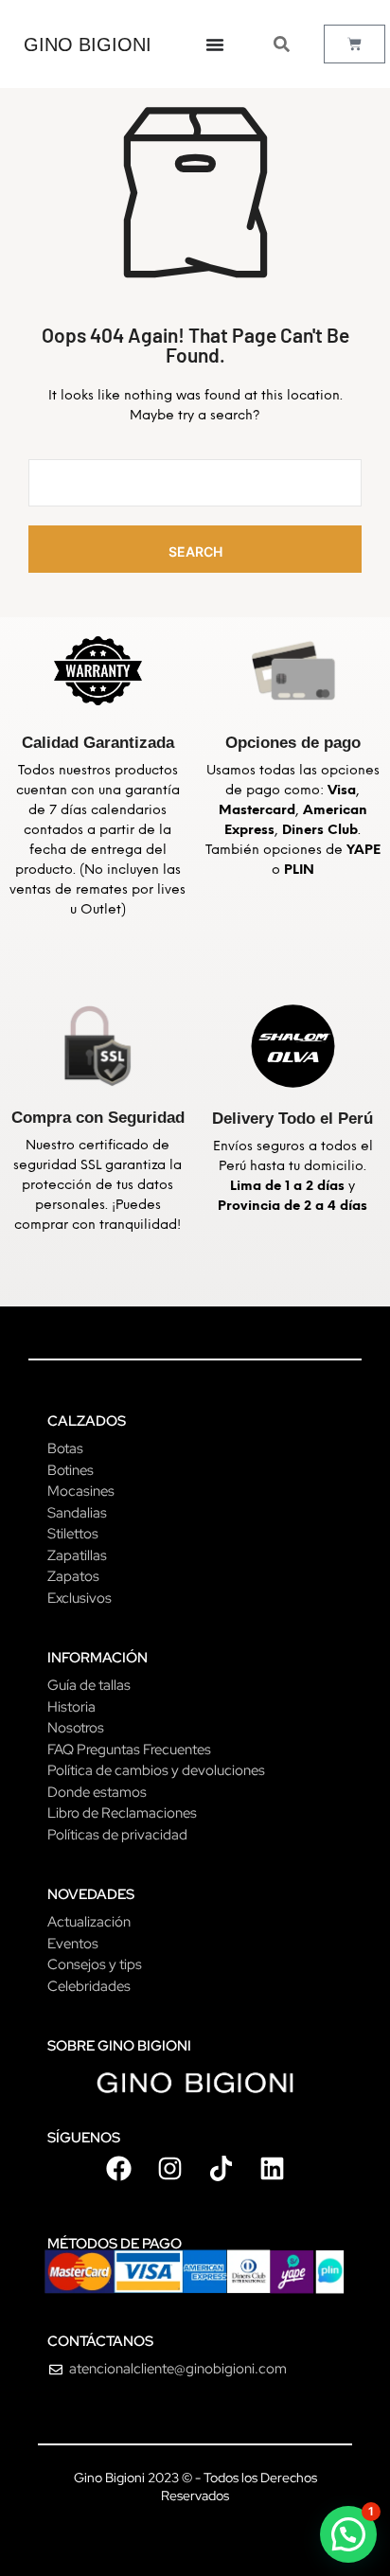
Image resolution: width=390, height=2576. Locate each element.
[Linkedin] (272, 2169)
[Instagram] (169, 2169)
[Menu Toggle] (215, 44)
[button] (348, 2534)
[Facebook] (118, 2169)
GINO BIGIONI (88, 44)
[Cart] (355, 44)
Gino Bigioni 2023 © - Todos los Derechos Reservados (195, 2487)
